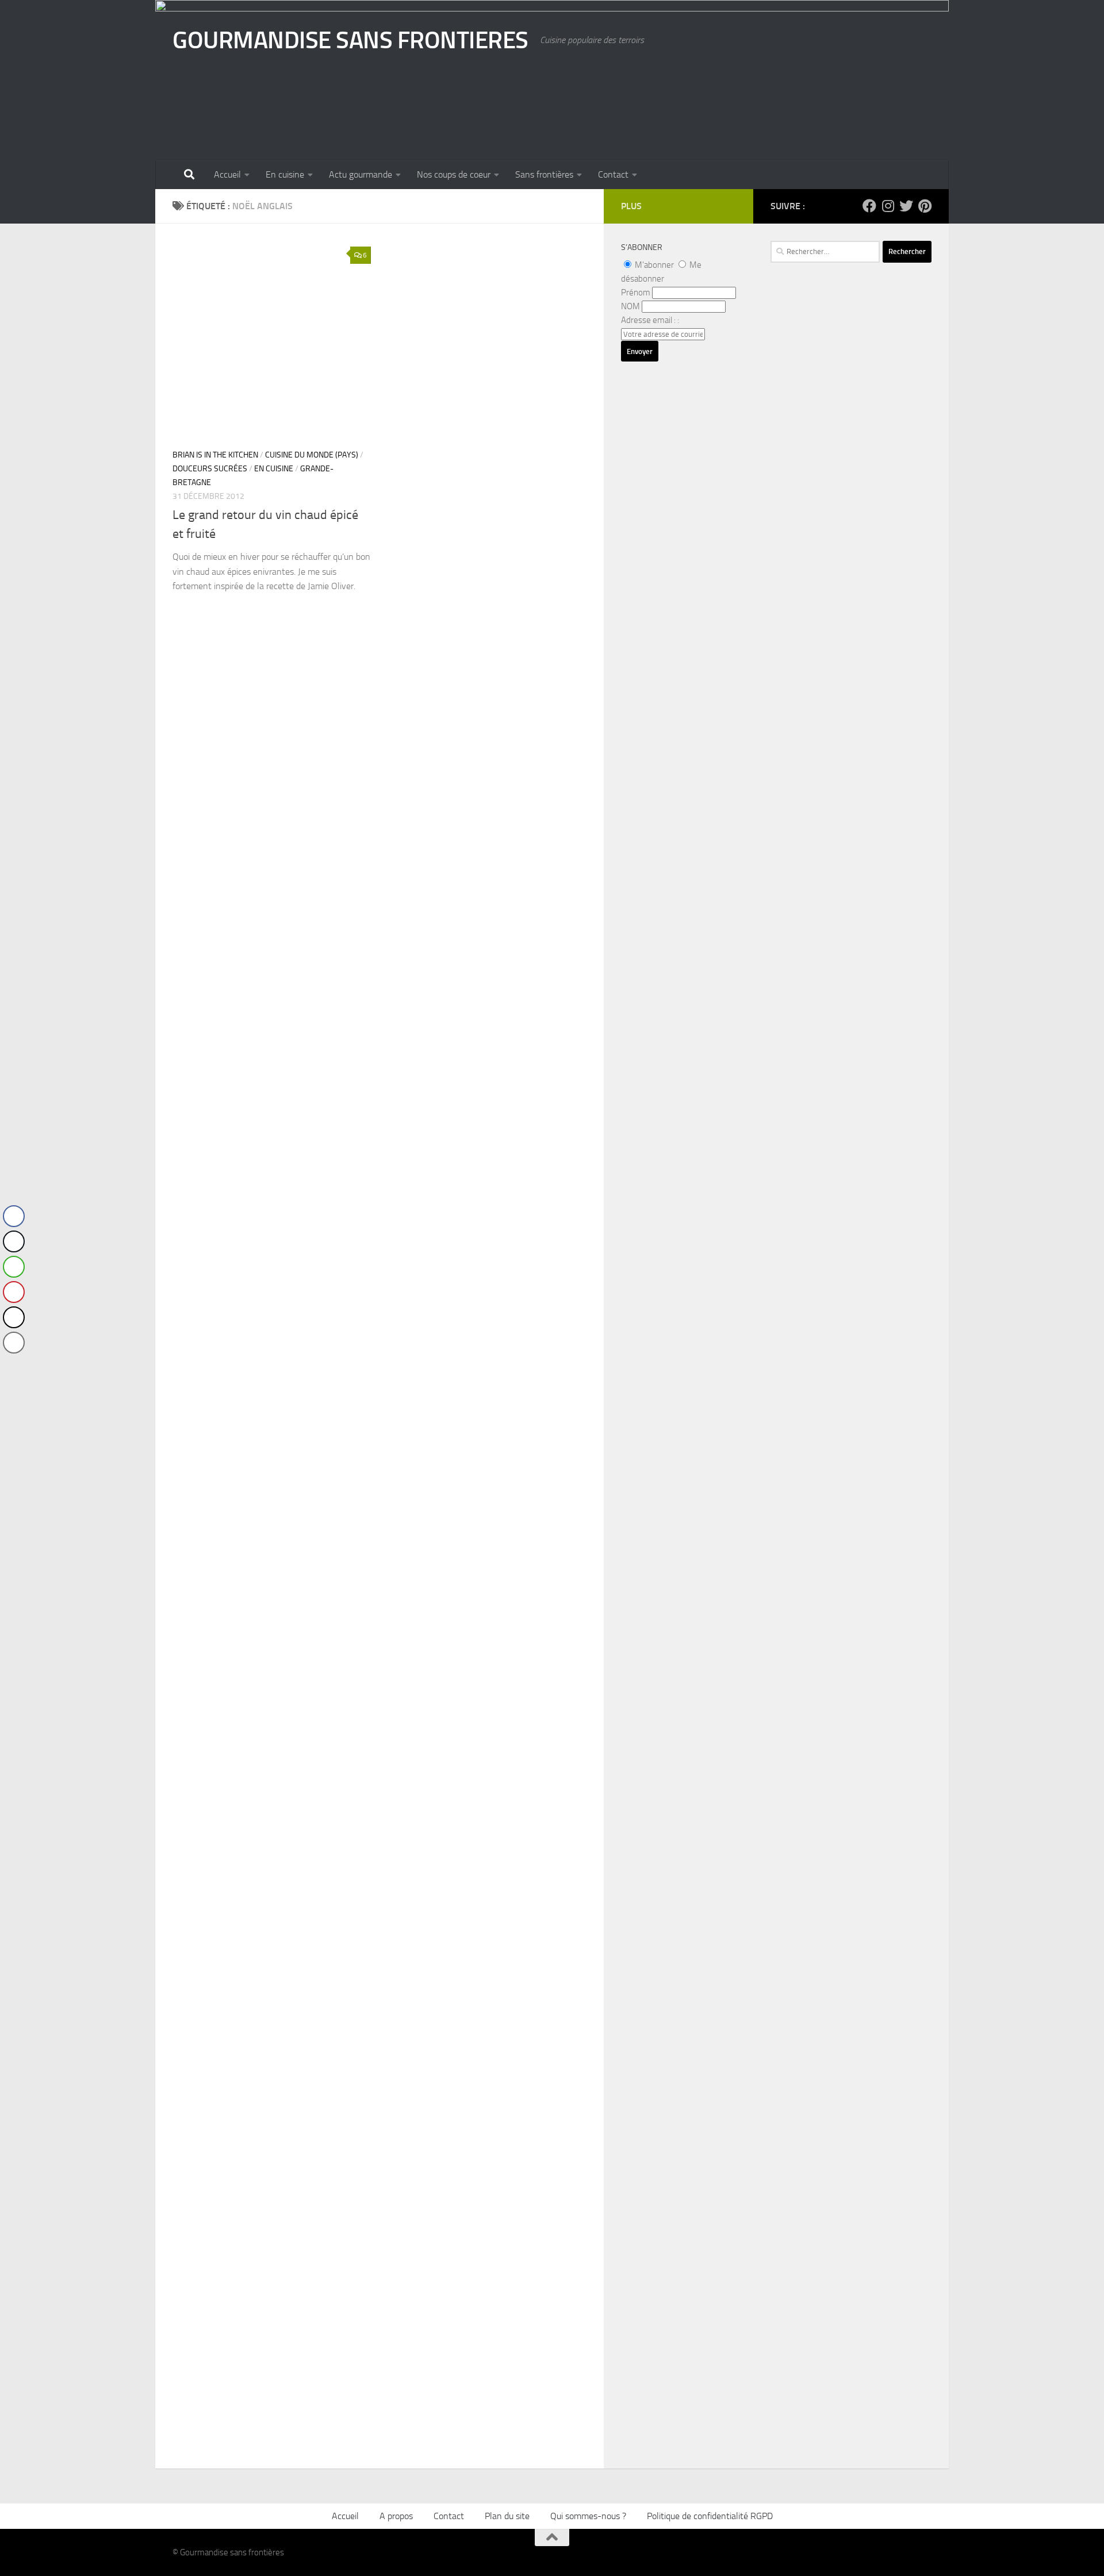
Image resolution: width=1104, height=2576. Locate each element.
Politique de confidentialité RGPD (710, 2516)
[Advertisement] (851, 606)
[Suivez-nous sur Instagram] (888, 206)
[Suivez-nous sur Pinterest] (925, 206)
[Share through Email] (14, 1343)
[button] (13, 1366)
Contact (613, 174)
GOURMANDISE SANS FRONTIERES (350, 40)
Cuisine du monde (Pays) (312, 455)
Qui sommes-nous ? (588, 2516)
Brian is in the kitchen (215, 455)
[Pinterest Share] (14, 1292)
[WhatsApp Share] (14, 1267)
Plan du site (507, 2516)
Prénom (636, 293)
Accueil (227, 174)
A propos (396, 2516)
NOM (630, 306)
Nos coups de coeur (454, 174)
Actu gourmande (361, 174)
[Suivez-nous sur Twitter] (906, 206)
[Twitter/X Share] (14, 1241)
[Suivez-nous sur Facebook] (869, 206)
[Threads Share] (14, 1317)
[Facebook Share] (14, 1216)
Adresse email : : (650, 320)
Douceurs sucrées (210, 469)
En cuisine (285, 174)
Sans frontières (544, 174)
